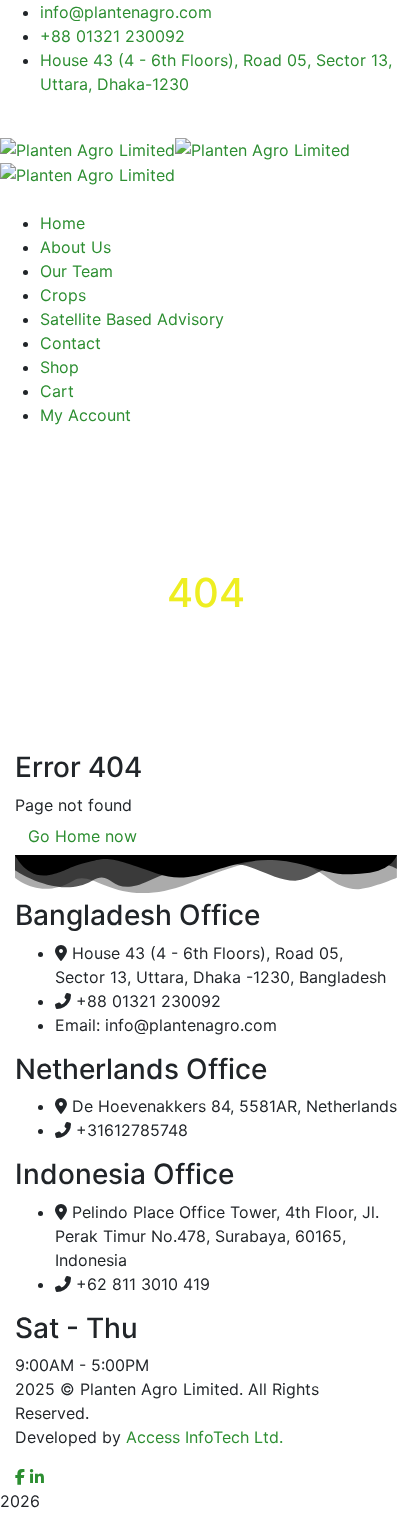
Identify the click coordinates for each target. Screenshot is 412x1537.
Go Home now (82, 836)
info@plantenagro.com (126, 12)
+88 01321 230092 (112, 36)
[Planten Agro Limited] (87, 148)
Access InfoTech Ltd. (204, 1437)
